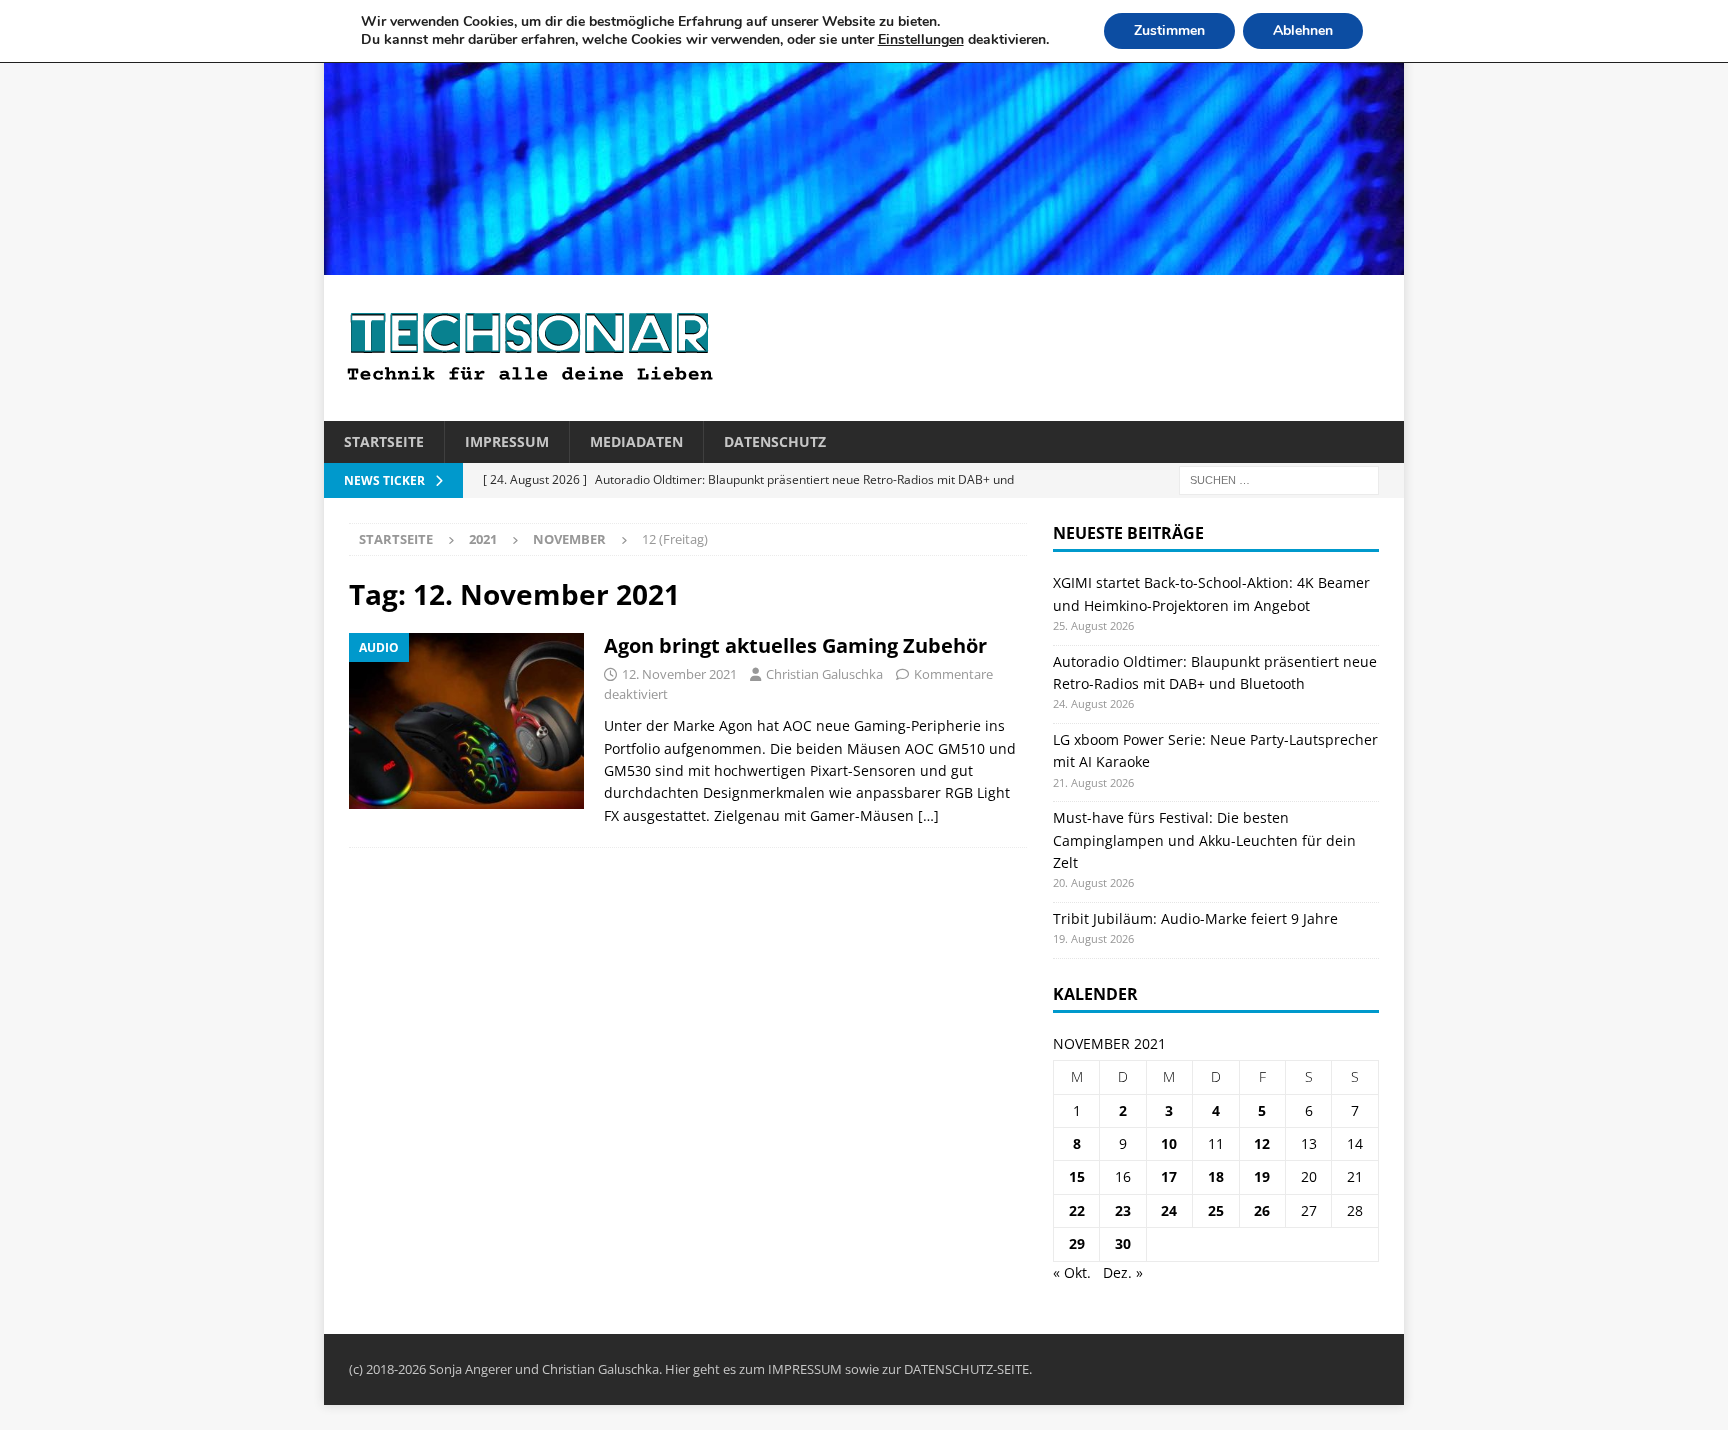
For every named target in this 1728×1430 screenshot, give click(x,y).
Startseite (384, 441)
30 (1123, 1243)
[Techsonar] (864, 263)
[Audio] (466, 721)
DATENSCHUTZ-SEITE (966, 1369)
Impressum (507, 441)
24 (1169, 1210)
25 (1216, 1210)
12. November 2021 (679, 674)
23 (1123, 1210)
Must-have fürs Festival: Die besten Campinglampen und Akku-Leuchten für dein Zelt (1204, 840)
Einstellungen (921, 40)
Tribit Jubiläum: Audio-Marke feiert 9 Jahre (1195, 918)
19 (1262, 1176)
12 (1262, 1143)
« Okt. (1072, 1272)
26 (1262, 1210)
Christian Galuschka (824, 674)
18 (1216, 1176)
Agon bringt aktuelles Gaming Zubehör (795, 645)
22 (1077, 1210)
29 (1077, 1243)
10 (1169, 1143)
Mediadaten (636, 441)
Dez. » (1123, 1272)
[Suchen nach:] (1279, 479)
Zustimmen (1169, 30)
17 (1169, 1176)
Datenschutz (775, 441)
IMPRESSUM (805, 1369)
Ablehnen (1303, 30)
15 (1077, 1176)
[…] (928, 815)
